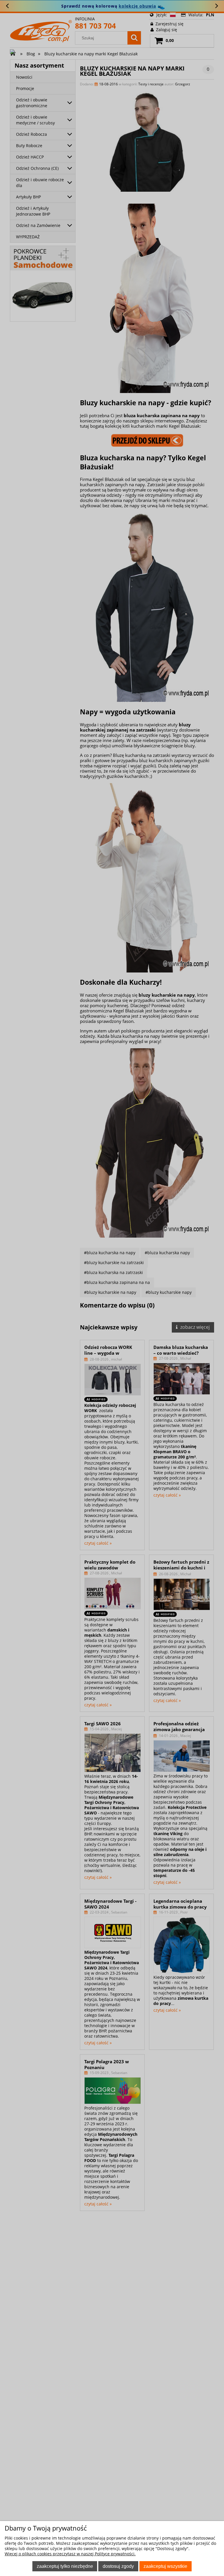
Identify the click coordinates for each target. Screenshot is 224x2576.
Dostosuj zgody (118, 2566)
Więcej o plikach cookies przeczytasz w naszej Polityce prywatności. (70, 2554)
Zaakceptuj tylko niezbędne (65, 2566)
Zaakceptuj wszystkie (165, 2566)
